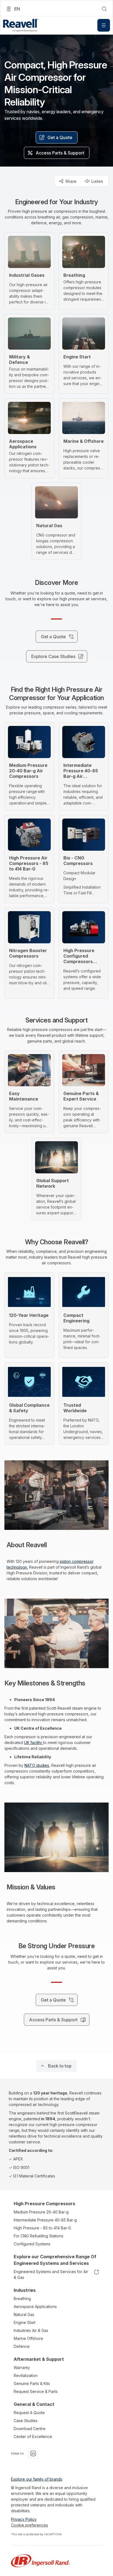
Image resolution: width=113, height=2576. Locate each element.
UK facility (34, 1742)
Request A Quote (29, 2413)
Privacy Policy (24, 2519)
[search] (104, 9)
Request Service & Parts (36, 2391)
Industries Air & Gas (31, 2330)
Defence (22, 2346)
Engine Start (25, 2322)
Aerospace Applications (35, 2306)
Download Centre (30, 2429)
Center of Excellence (33, 2437)
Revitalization (26, 2375)
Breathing (22, 2299)
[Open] (104, 25)
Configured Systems (32, 2244)
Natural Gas (24, 2314)
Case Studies (26, 2421)
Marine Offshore (28, 2338)
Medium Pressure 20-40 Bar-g (41, 2212)
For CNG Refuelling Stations (39, 2236)
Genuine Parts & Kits (32, 2383)
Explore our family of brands (37, 2479)
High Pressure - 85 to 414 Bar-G (42, 2228)
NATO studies (37, 1765)
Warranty (22, 2368)
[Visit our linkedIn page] (33, 2453)
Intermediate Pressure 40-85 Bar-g (45, 2220)
